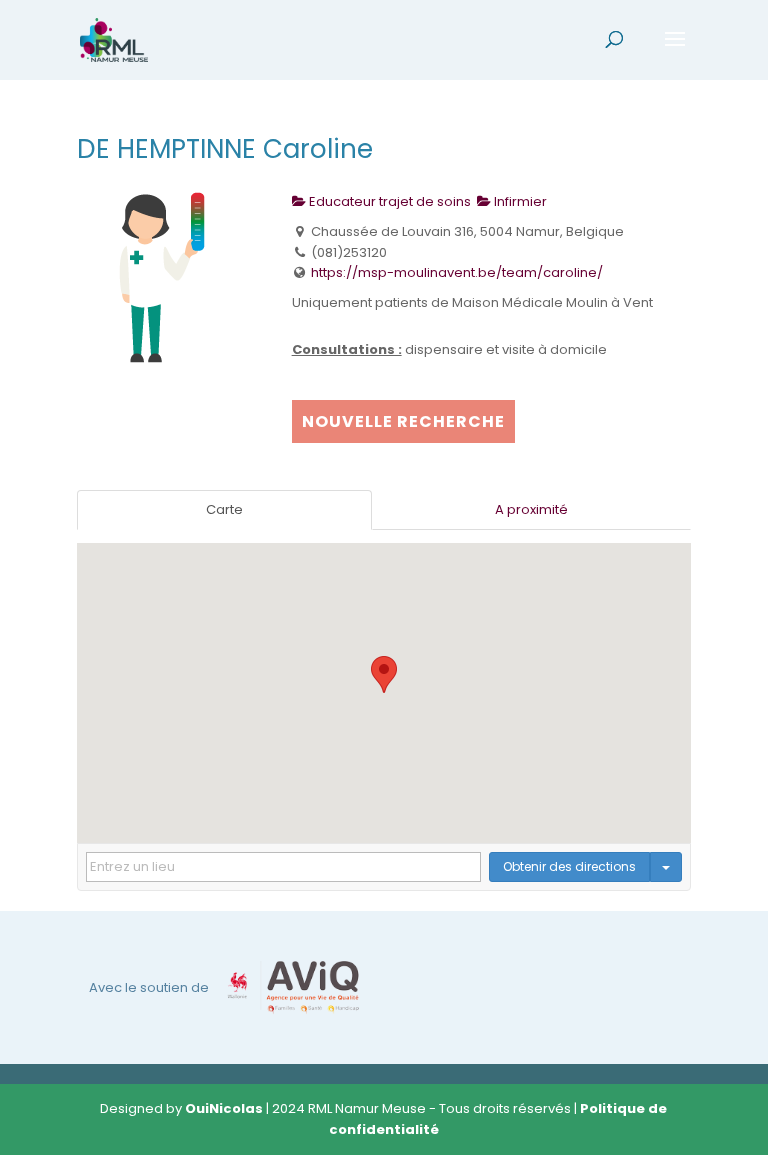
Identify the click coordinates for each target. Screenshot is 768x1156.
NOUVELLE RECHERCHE (403, 421)
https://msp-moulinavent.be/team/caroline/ (457, 272)
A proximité (531, 509)
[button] (384, 674)
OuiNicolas (224, 1108)
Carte (224, 509)
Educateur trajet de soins (388, 201)
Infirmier (519, 201)
